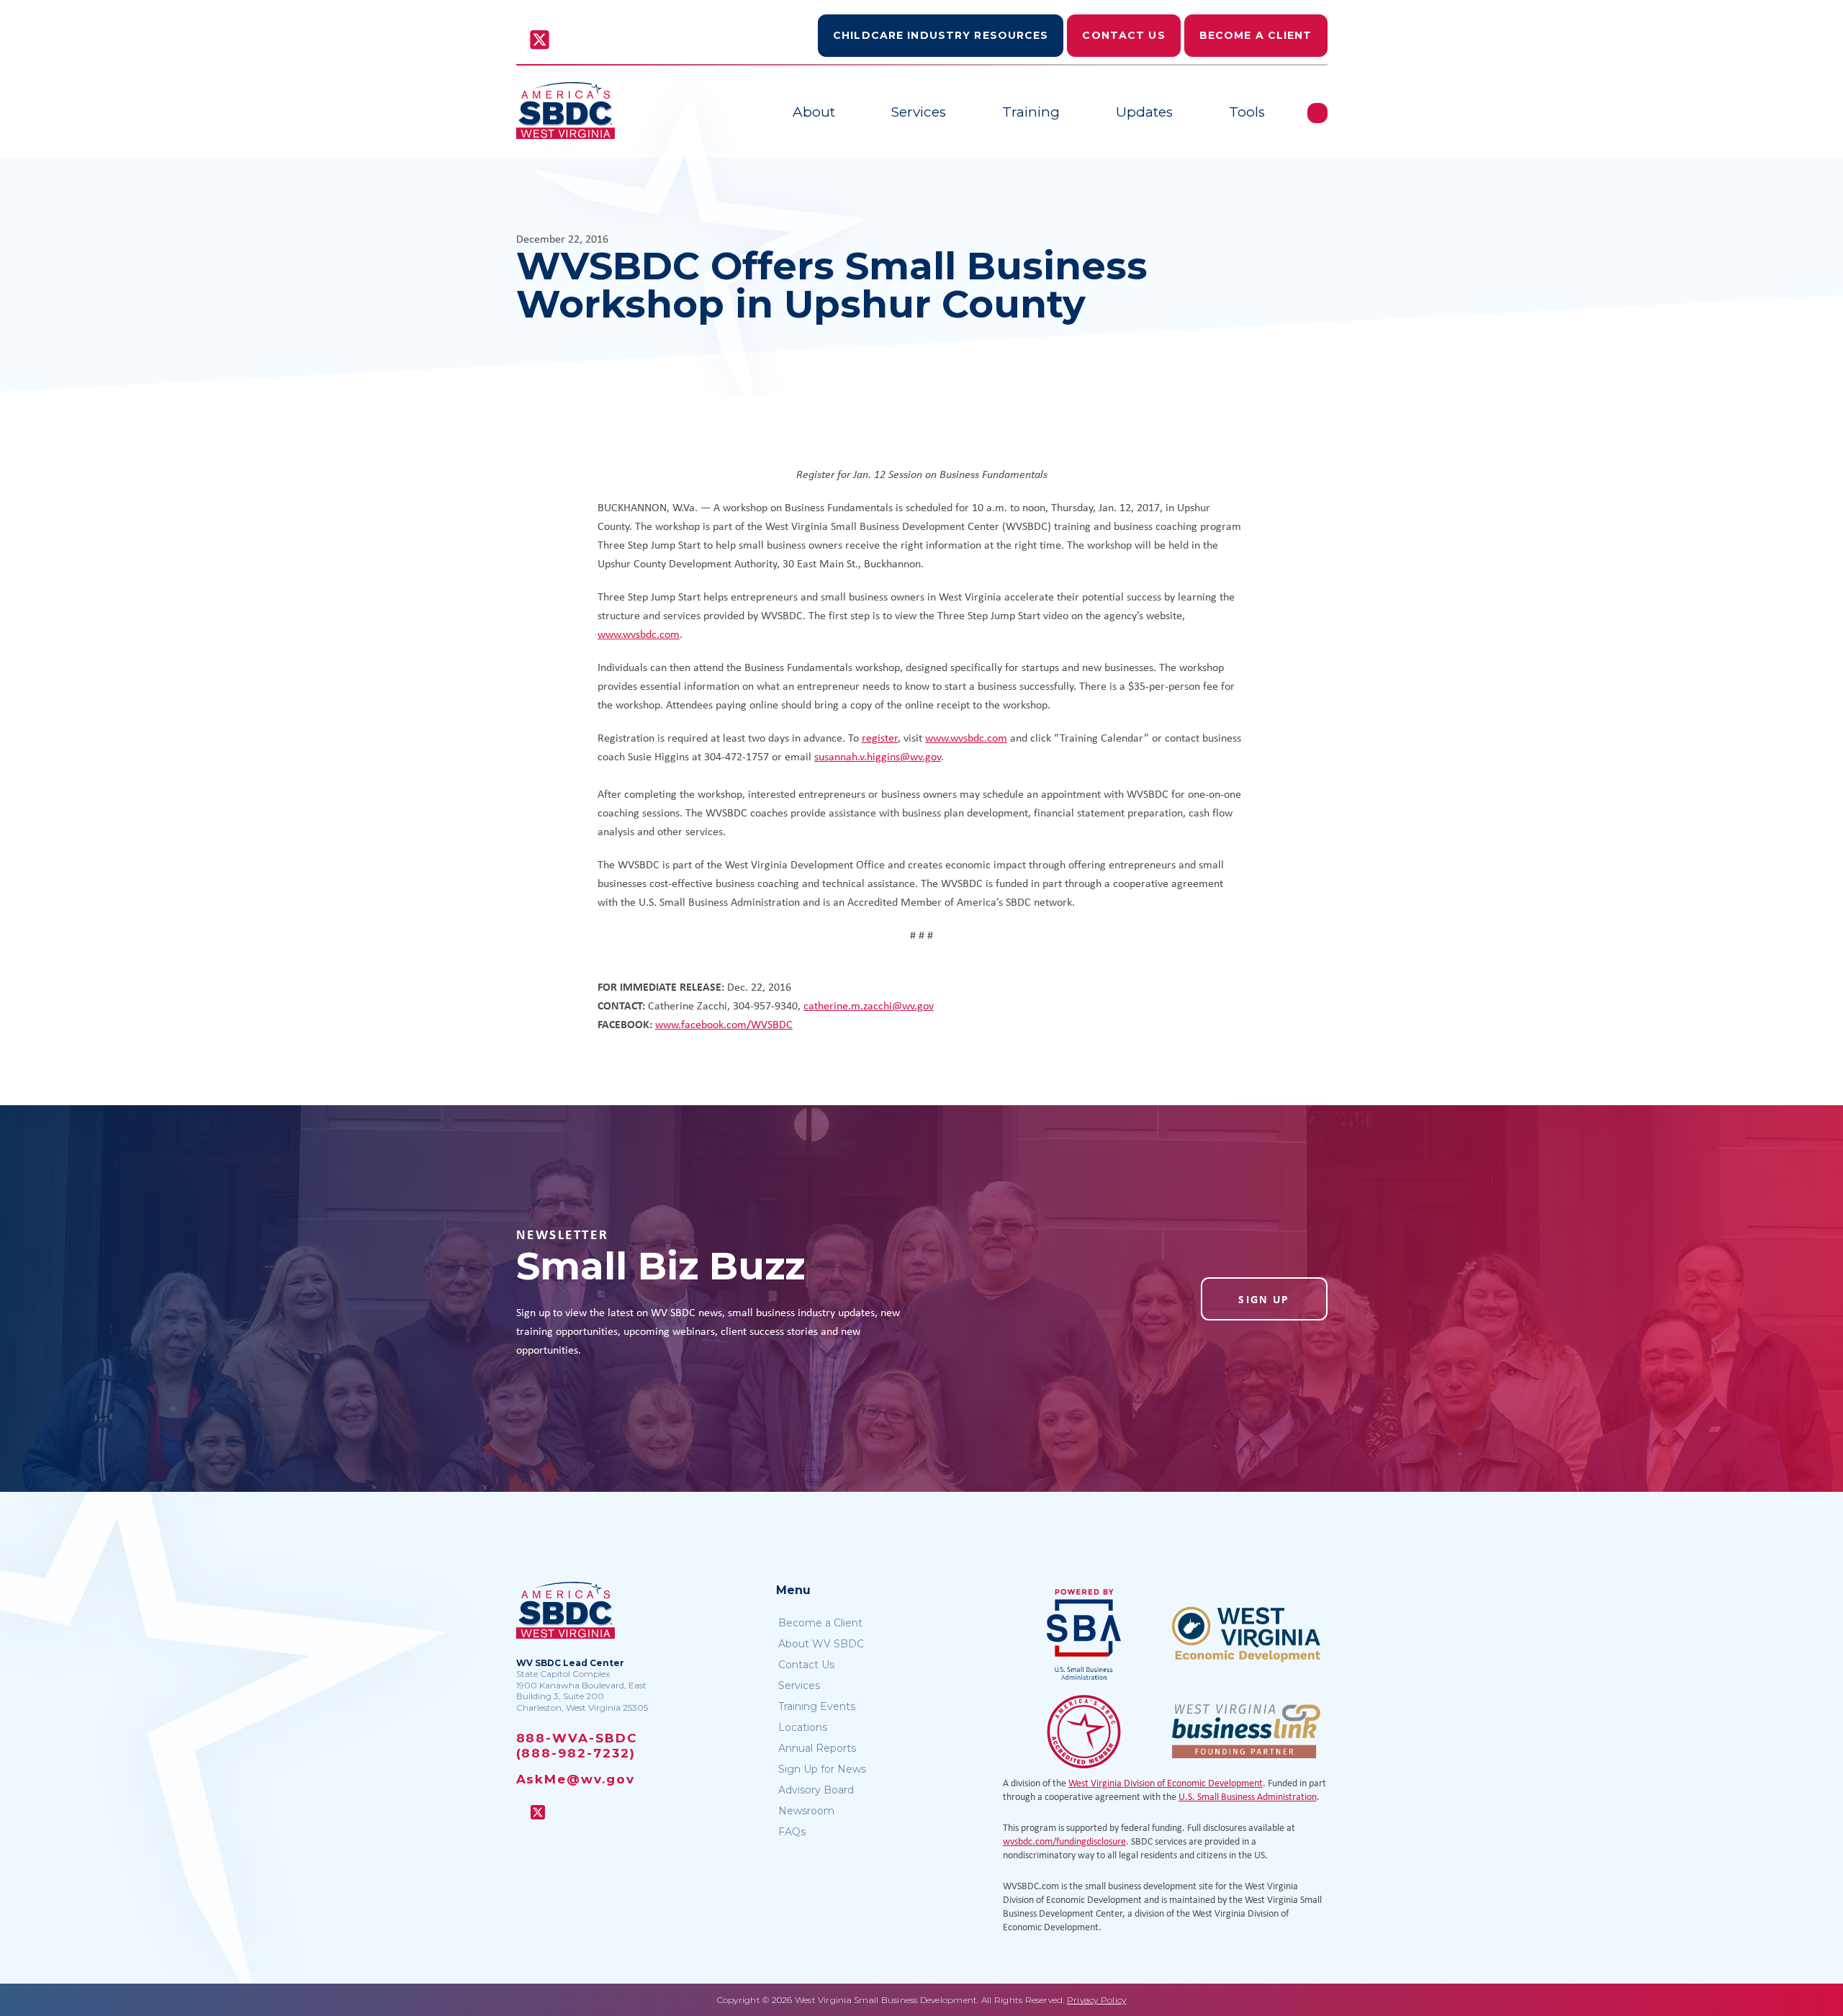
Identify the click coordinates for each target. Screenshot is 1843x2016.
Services (919, 112)
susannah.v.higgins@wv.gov (878, 756)
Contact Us (1123, 35)
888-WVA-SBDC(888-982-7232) (577, 1746)
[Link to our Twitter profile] (540, 41)
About (814, 112)
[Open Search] (1317, 113)
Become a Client (1256, 35)
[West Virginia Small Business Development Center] (565, 111)
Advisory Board (816, 1790)
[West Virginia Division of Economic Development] (1246, 1634)
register (880, 737)
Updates (1144, 112)
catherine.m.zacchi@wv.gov (869, 1005)
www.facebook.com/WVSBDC (724, 1024)
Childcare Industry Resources (941, 35)
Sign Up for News (822, 1769)
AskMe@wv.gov (576, 1779)
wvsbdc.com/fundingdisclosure (1064, 1841)
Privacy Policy (1096, 2000)
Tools (1247, 112)
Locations (803, 1727)
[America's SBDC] (1084, 1731)
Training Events (817, 1706)
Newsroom (806, 1811)
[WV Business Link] (1246, 1731)
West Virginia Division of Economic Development (1166, 1782)
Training (1031, 112)
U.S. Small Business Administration (1248, 1796)
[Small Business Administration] (1084, 1634)
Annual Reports (817, 1748)
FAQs (792, 1832)
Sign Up (1264, 1299)
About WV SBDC (821, 1644)
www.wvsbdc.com (639, 634)
